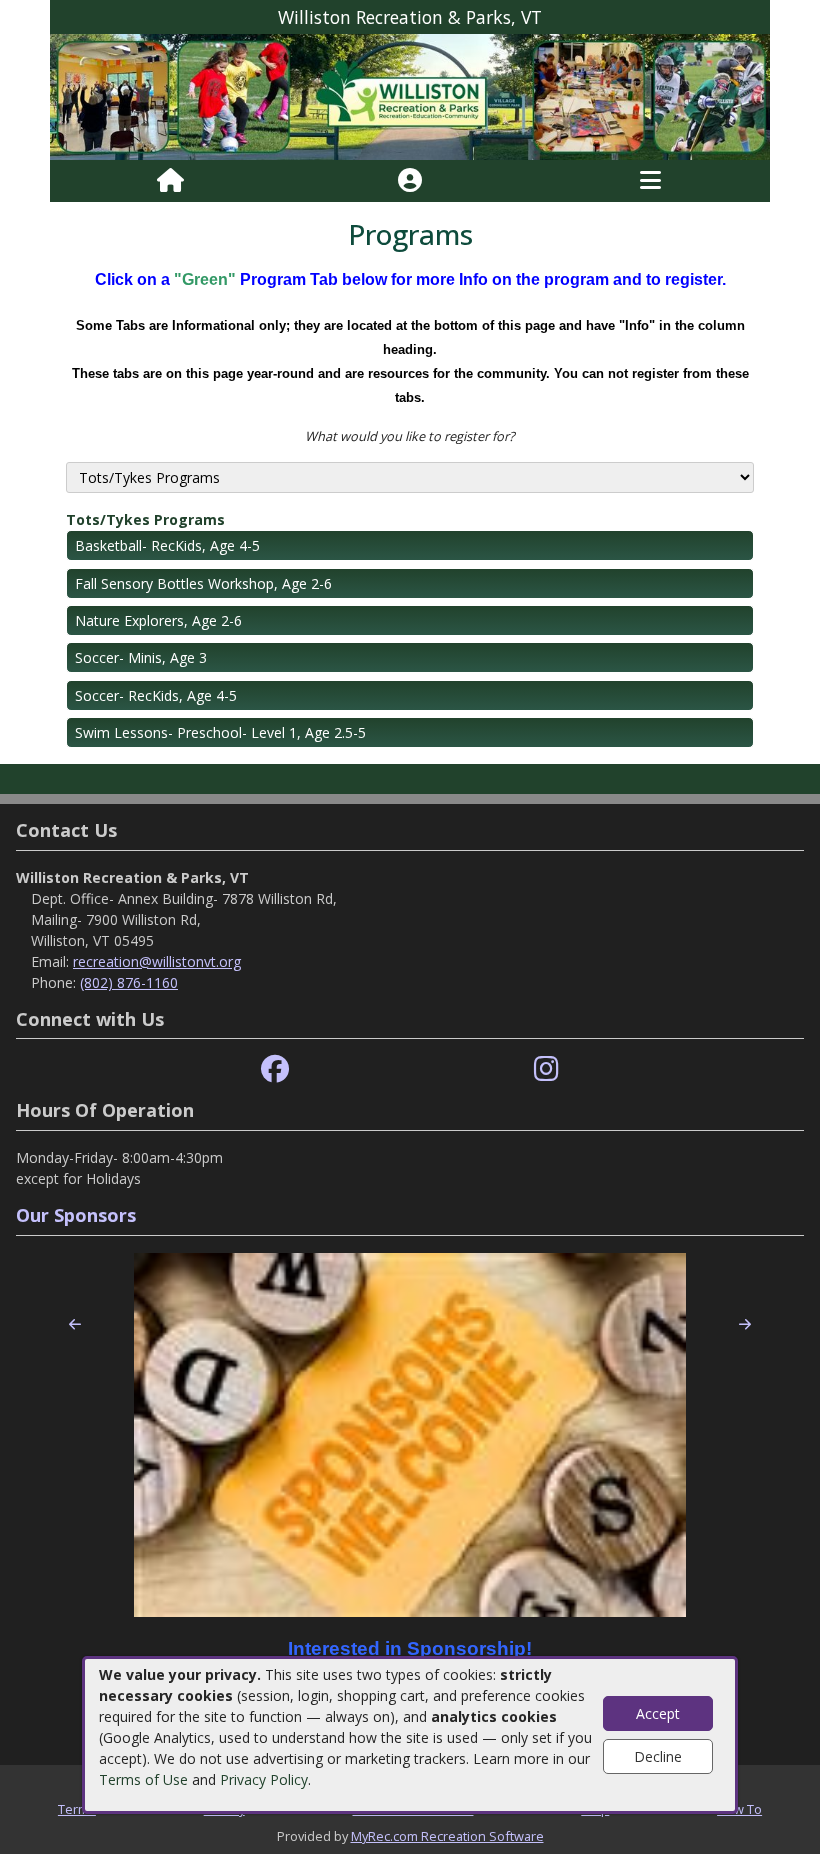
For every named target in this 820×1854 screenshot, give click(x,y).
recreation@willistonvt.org (157, 961)
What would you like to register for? (410, 436)
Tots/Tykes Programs (145, 519)
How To (739, 1809)
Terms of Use (143, 1779)
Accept (658, 1713)
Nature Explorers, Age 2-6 (158, 620)
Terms (77, 1809)
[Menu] (650, 181)
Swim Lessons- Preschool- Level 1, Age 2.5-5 (220, 732)
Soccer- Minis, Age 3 (141, 657)
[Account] (410, 181)
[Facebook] (275, 1069)
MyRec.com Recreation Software (447, 1836)
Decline (658, 1756)
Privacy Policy (264, 1779)
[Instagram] (546, 1069)
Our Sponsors (76, 1215)
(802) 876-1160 (129, 982)
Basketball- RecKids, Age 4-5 (167, 545)
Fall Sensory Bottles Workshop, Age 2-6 (203, 583)
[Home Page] (170, 181)
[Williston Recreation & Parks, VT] (410, 95)
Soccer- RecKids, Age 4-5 (156, 695)
